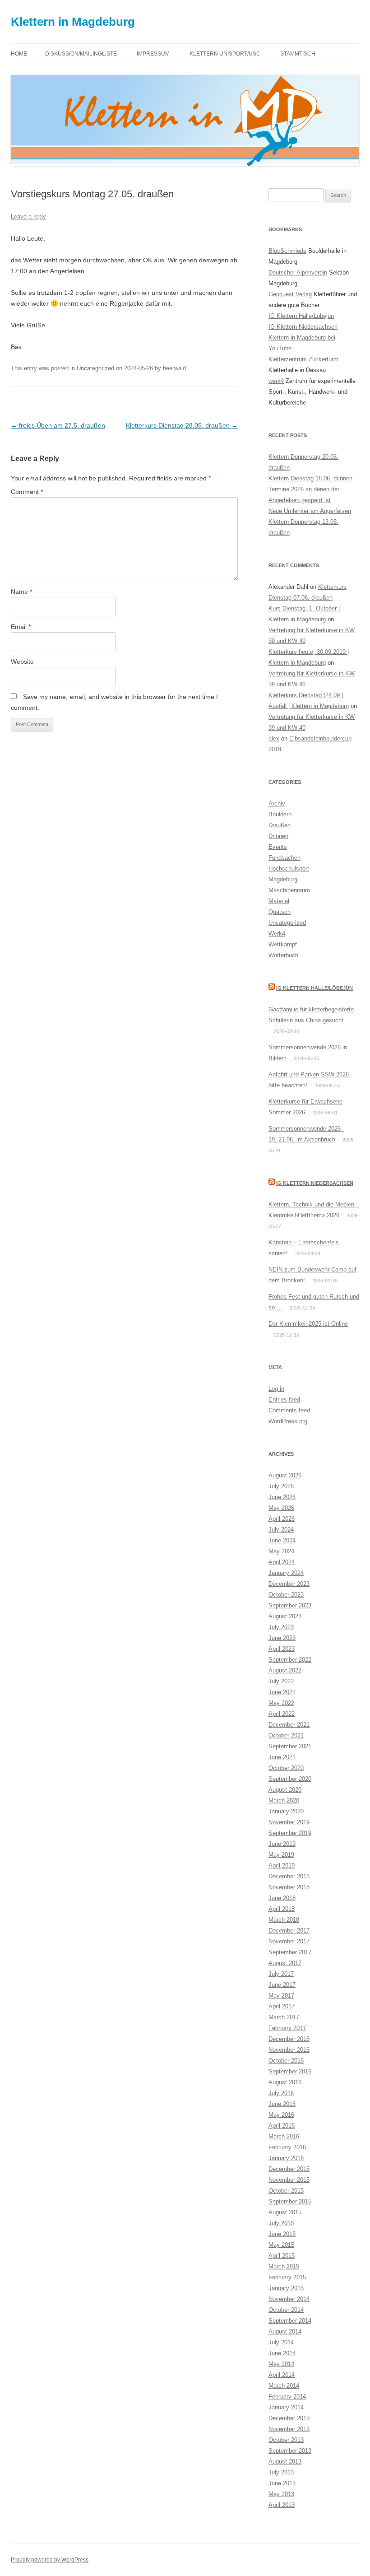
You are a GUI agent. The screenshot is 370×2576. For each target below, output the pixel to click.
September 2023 (290, 1605)
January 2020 (286, 1811)
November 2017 (289, 1941)
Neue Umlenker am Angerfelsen (310, 511)
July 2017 (281, 1974)
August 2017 (285, 1963)
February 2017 (287, 2028)
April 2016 (282, 2126)
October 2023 (286, 1595)
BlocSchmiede (287, 251)
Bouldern (280, 814)
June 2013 (282, 2483)
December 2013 (289, 2418)
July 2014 (281, 2342)
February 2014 (287, 2397)
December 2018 (289, 1876)
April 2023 (282, 1649)
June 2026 (282, 1497)
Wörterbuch (283, 955)
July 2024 (281, 1530)
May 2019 (281, 1855)
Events (278, 847)
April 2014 (282, 2375)
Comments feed (289, 1410)
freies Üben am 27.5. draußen (58, 425)
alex (274, 738)
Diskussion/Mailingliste (81, 54)
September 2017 (290, 1952)
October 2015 (286, 2191)
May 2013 (281, 2494)
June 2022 (282, 1692)
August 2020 (285, 1790)
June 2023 (282, 1638)
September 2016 (290, 2071)
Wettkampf (283, 944)
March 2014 (284, 2386)
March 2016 (284, 2136)
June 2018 (282, 1898)
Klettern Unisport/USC (225, 54)
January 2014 (286, 2407)
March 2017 (284, 2017)
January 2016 (286, 2158)
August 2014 (285, 2331)
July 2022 (281, 1681)
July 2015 (281, 2223)
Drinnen (278, 836)
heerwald (174, 368)
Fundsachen (284, 858)
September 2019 (290, 1833)
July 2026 (281, 1486)
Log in (276, 1389)
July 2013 (281, 2472)
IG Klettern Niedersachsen (303, 327)
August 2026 (285, 1475)
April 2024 (282, 1562)
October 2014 (286, 2310)
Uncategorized (95, 368)
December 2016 (289, 2039)
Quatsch (280, 912)
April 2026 (282, 1519)
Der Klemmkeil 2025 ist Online (308, 1324)
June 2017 (282, 1985)
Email (21, 627)
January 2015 (286, 2288)
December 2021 (289, 1725)
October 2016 (286, 2061)
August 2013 (285, 2462)
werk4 (276, 381)
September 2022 (290, 1660)
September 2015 (290, 2201)
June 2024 (282, 1540)
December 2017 (289, 1931)
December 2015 (289, 2169)
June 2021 (282, 1757)
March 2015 (284, 2266)
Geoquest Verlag (290, 294)
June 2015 (282, 2234)
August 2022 (285, 1670)
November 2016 (289, 2050)
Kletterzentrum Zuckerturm (303, 359)
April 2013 (282, 2505)
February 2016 (287, 2147)
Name (21, 592)
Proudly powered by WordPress (50, 2560)
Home (19, 54)
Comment (27, 492)
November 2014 (289, 2299)
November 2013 (289, 2429)
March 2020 (284, 1800)
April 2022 (282, 1714)
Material (279, 901)
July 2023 (281, 1627)
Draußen (280, 825)
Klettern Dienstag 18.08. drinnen (310, 478)
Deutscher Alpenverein (298, 273)
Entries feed (284, 1400)
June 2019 (282, 1844)
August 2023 (285, 1616)
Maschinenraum (289, 890)
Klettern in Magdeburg (73, 22)
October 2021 (286, 1735)
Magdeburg (283, 879)
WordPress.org (288, 1421)
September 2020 (290, 1779)
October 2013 (286, 2440)
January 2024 (286, 1573)
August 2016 (285, 2082)
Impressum (153, 54)
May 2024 (281, 1551)
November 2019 (289, 1822)
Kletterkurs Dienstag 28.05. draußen (182, 425)
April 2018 (282, 1909)
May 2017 (281, 1996)
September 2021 (290, 1746)
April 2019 (282, 1866)
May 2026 (281, 1508)
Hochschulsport (289, 869)
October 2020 (286, 1768)
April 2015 (282, 2256)
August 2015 (285, 2212)
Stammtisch (298, 54)
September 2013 (290, 2451)
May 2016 (281, 2115)
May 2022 (281, 1703)
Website (22, 661)
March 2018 (284, 1920)
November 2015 (289, 2180)
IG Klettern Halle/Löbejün (301, 316)
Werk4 (277, 934)
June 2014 (282, 2353)
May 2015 (281, 2245)
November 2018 (289, 1887)
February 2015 (287, 2277)
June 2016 (282, 2104)
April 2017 (282, 2006)
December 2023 (289, 1584)
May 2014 (281, 2364)
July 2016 (281, 2093)
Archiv (277, 804)
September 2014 (290, 2321)
